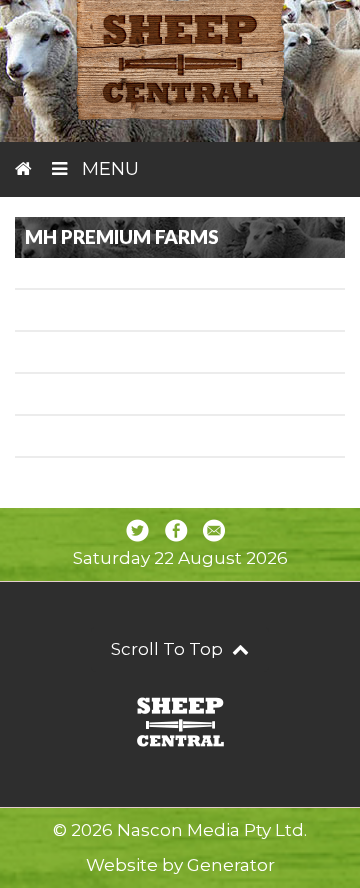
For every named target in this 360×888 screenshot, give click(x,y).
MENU (108, 169)
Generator (231, 865)
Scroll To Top (169, 649)
